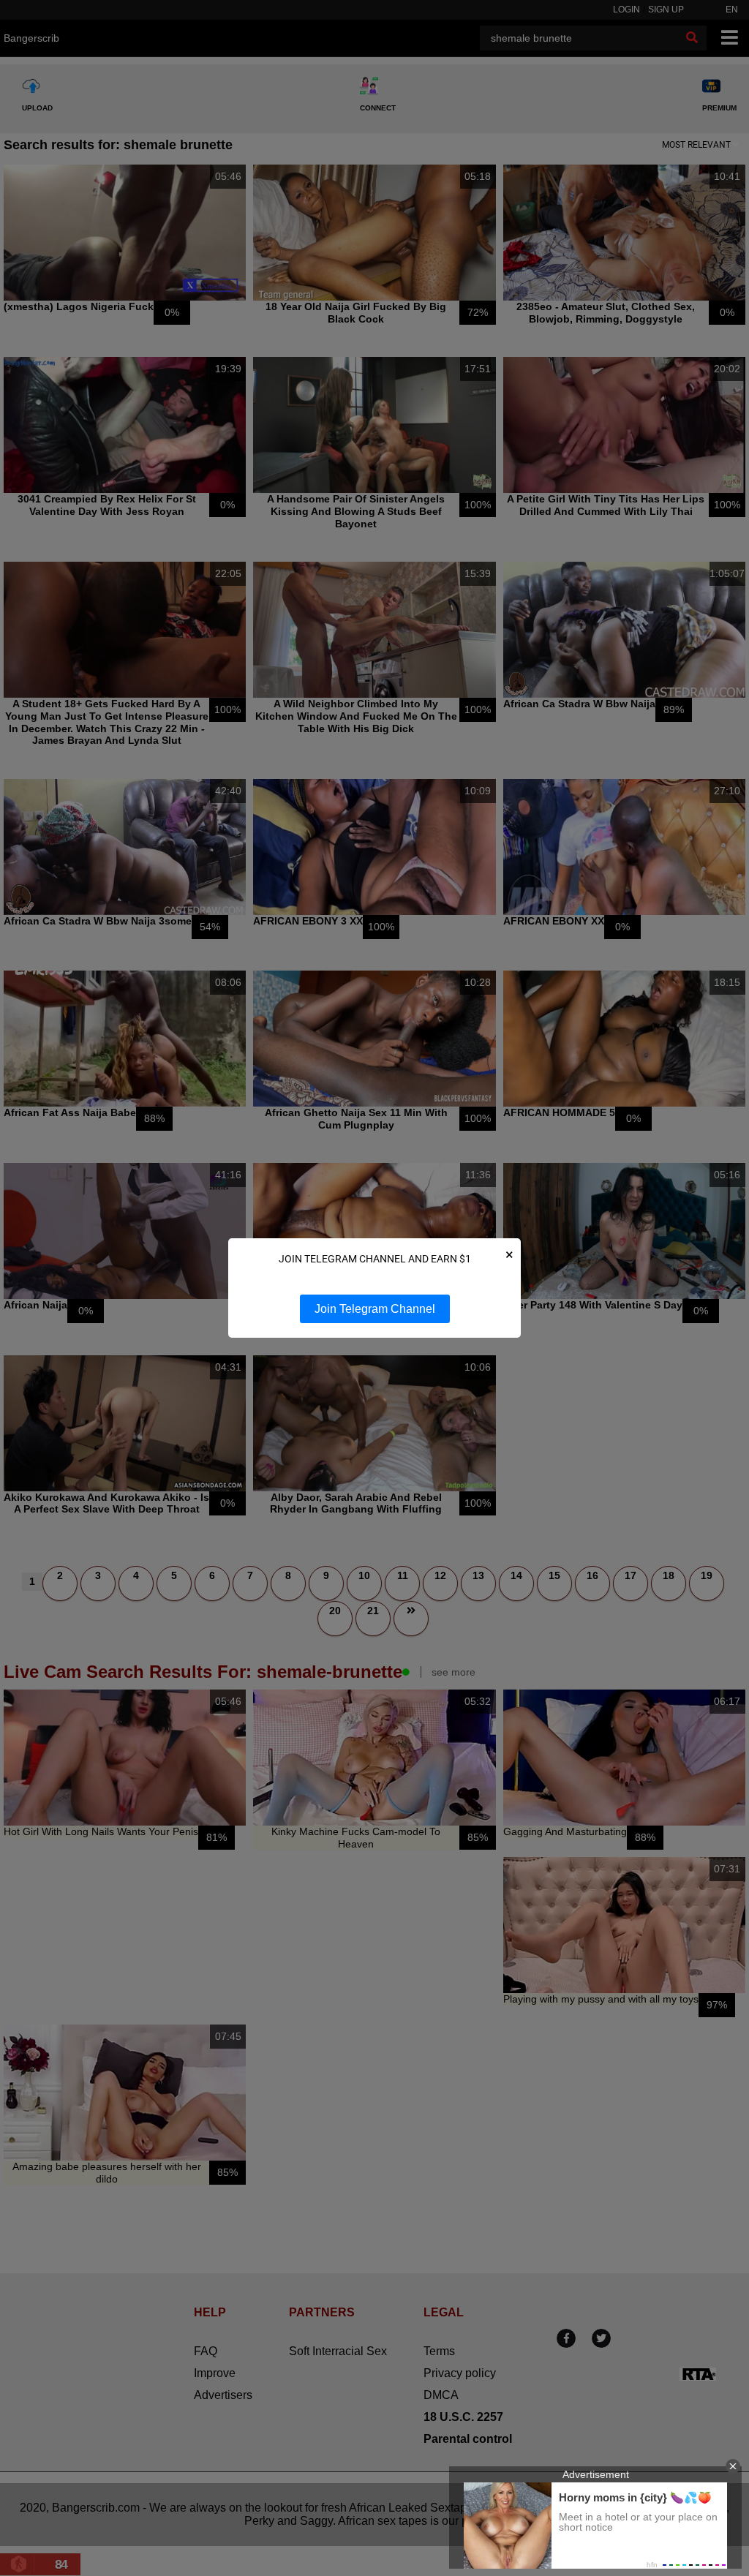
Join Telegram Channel (375, 1309)
